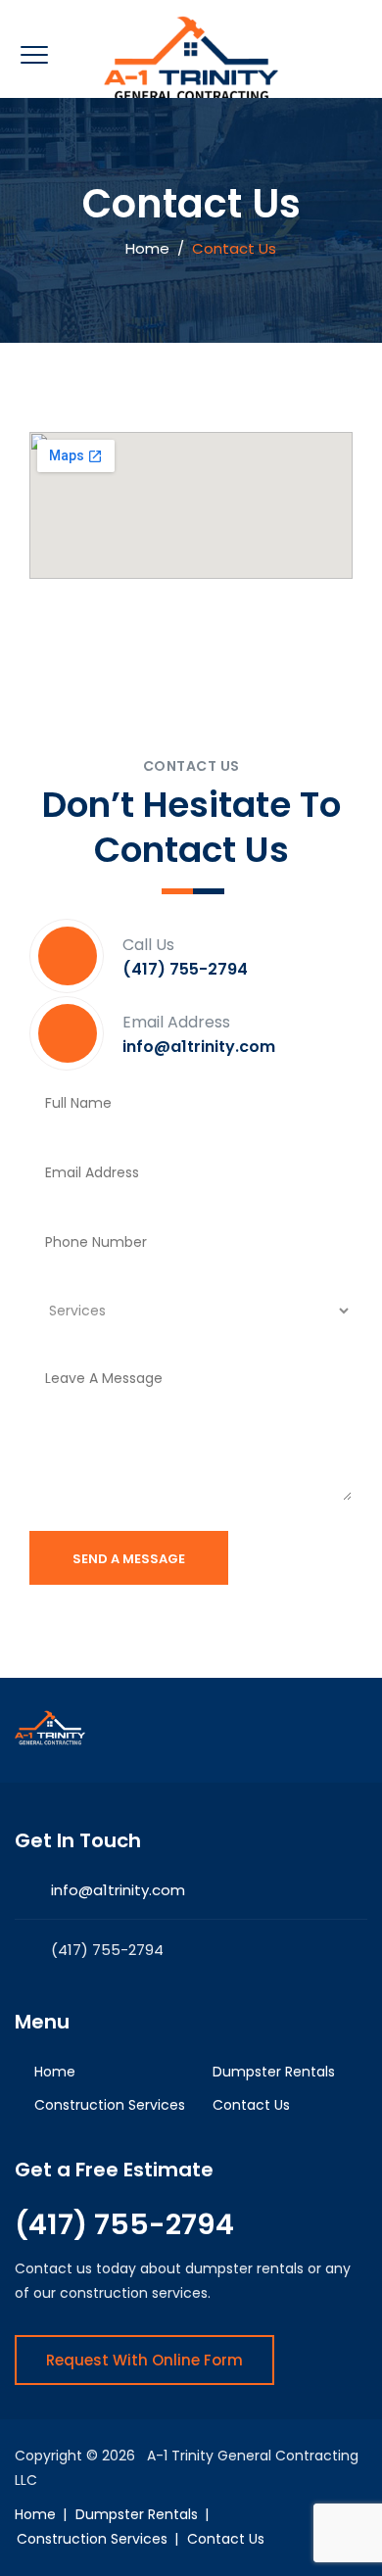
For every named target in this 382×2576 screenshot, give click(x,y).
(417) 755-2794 (124, 2224)
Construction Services (110, 2105)
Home (143, 248)
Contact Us (251, 2105)
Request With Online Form (144, 2360)
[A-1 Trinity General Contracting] (191, 59)
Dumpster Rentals (274, 2072)
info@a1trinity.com (118, 1890)
